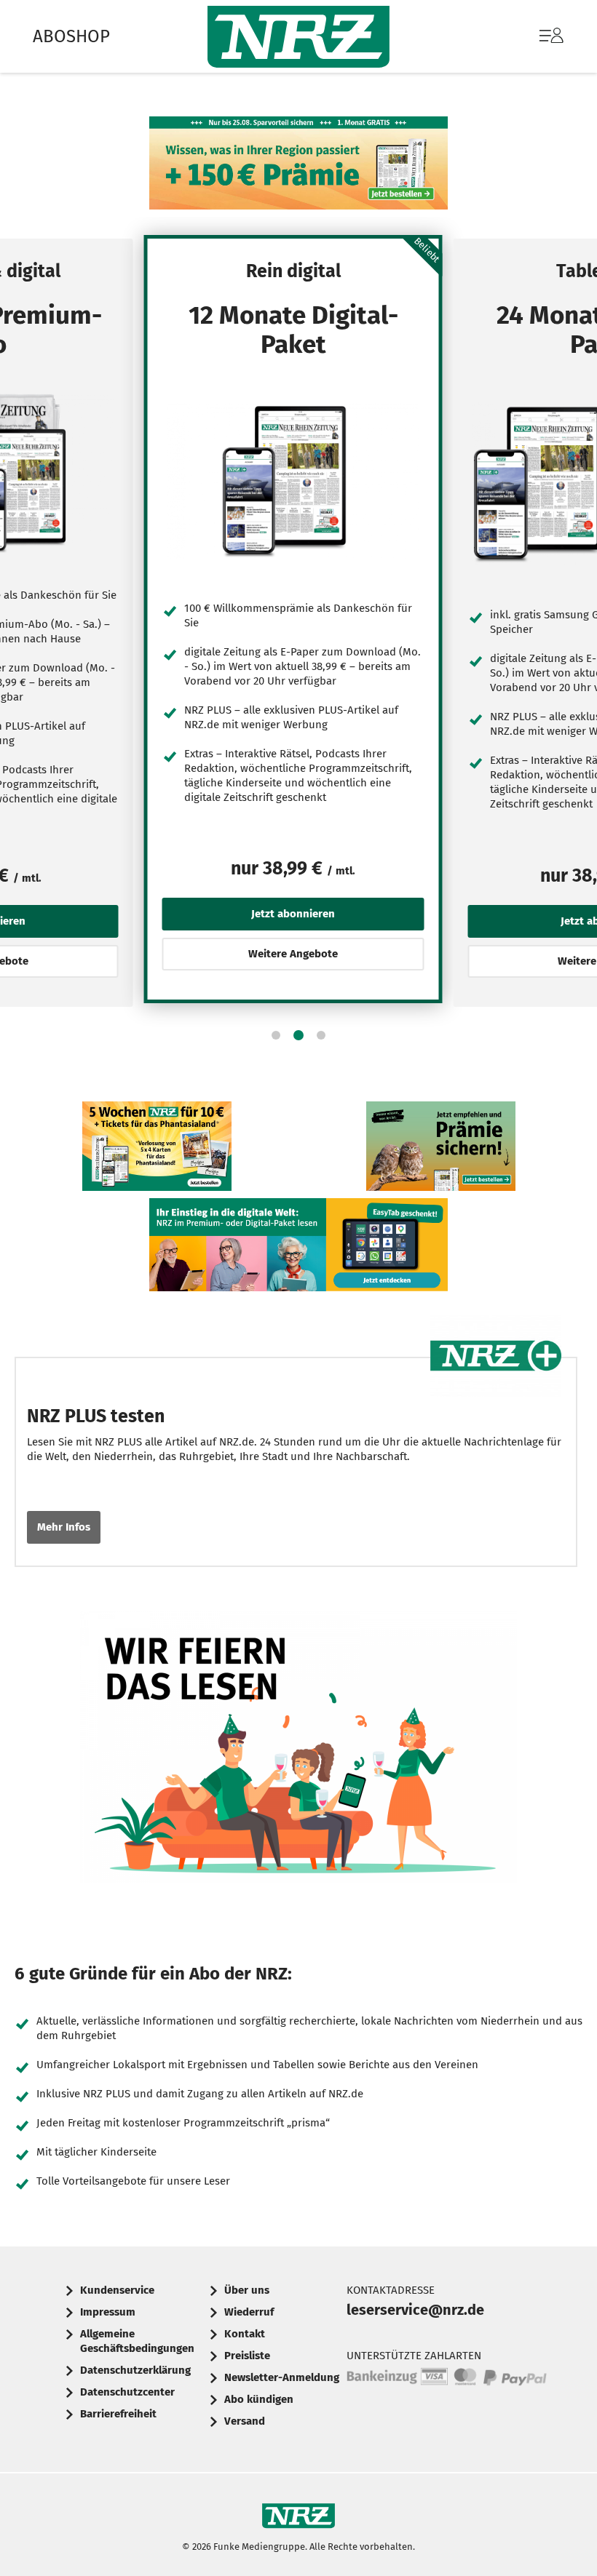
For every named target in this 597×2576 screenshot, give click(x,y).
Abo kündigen (259, 2399)
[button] (276, 1035)
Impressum (108, 2312)
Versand (245, 2421)
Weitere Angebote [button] (293, 954)
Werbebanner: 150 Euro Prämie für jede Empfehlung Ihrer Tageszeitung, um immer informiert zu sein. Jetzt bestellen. (441, 1150)
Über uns (247, 2290)
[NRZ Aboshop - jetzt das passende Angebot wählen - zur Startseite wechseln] (298, 37)
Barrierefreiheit (118, 2414)
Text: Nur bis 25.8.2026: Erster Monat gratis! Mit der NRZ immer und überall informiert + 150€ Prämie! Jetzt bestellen (298, 167)
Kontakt (245, 2334)
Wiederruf (249, 2312)
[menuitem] (537, 36)
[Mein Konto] (551, 43)
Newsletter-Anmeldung (282, 2377)
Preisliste (247, 2356)
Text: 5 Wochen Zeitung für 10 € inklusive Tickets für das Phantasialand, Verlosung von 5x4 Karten (157, 1150)
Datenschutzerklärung (135, 2370)
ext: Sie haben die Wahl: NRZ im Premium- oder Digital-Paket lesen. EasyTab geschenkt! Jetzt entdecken (298, 1248)
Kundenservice (117, 2290)
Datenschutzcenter (127, 2392)
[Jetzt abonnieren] (293, 480)
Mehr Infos (64, 1527)
